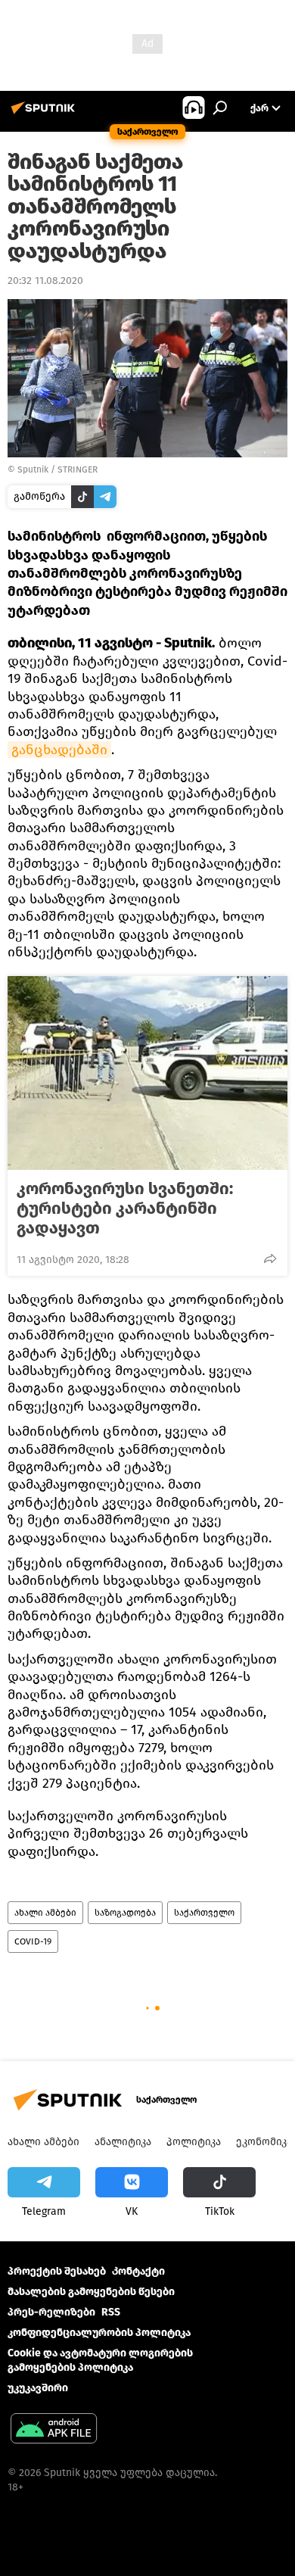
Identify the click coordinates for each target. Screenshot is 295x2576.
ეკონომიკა (264, 2142)
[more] (270, 1258)
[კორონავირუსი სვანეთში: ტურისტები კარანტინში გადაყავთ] (147, 1073)
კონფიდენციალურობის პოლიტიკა (99, 2333)
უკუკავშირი (38, 2388)
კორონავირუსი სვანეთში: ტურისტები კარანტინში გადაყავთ (125, 1208)
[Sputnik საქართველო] (45, 114)
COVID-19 (33, 1941)
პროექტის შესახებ (57, 2271)
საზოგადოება (125, 1913)
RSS (111, 2312)
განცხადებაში (59, 750)
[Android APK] (54, 2430)
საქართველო (204, 1913)
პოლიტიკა (194, 2142)
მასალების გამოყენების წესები (91, 2292)
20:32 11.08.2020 (45, 281)
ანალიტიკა (123, 2142)
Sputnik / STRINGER (57, 469)
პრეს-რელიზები (51, 2312)
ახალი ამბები (45, 1913)
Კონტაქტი (138, 2271)
